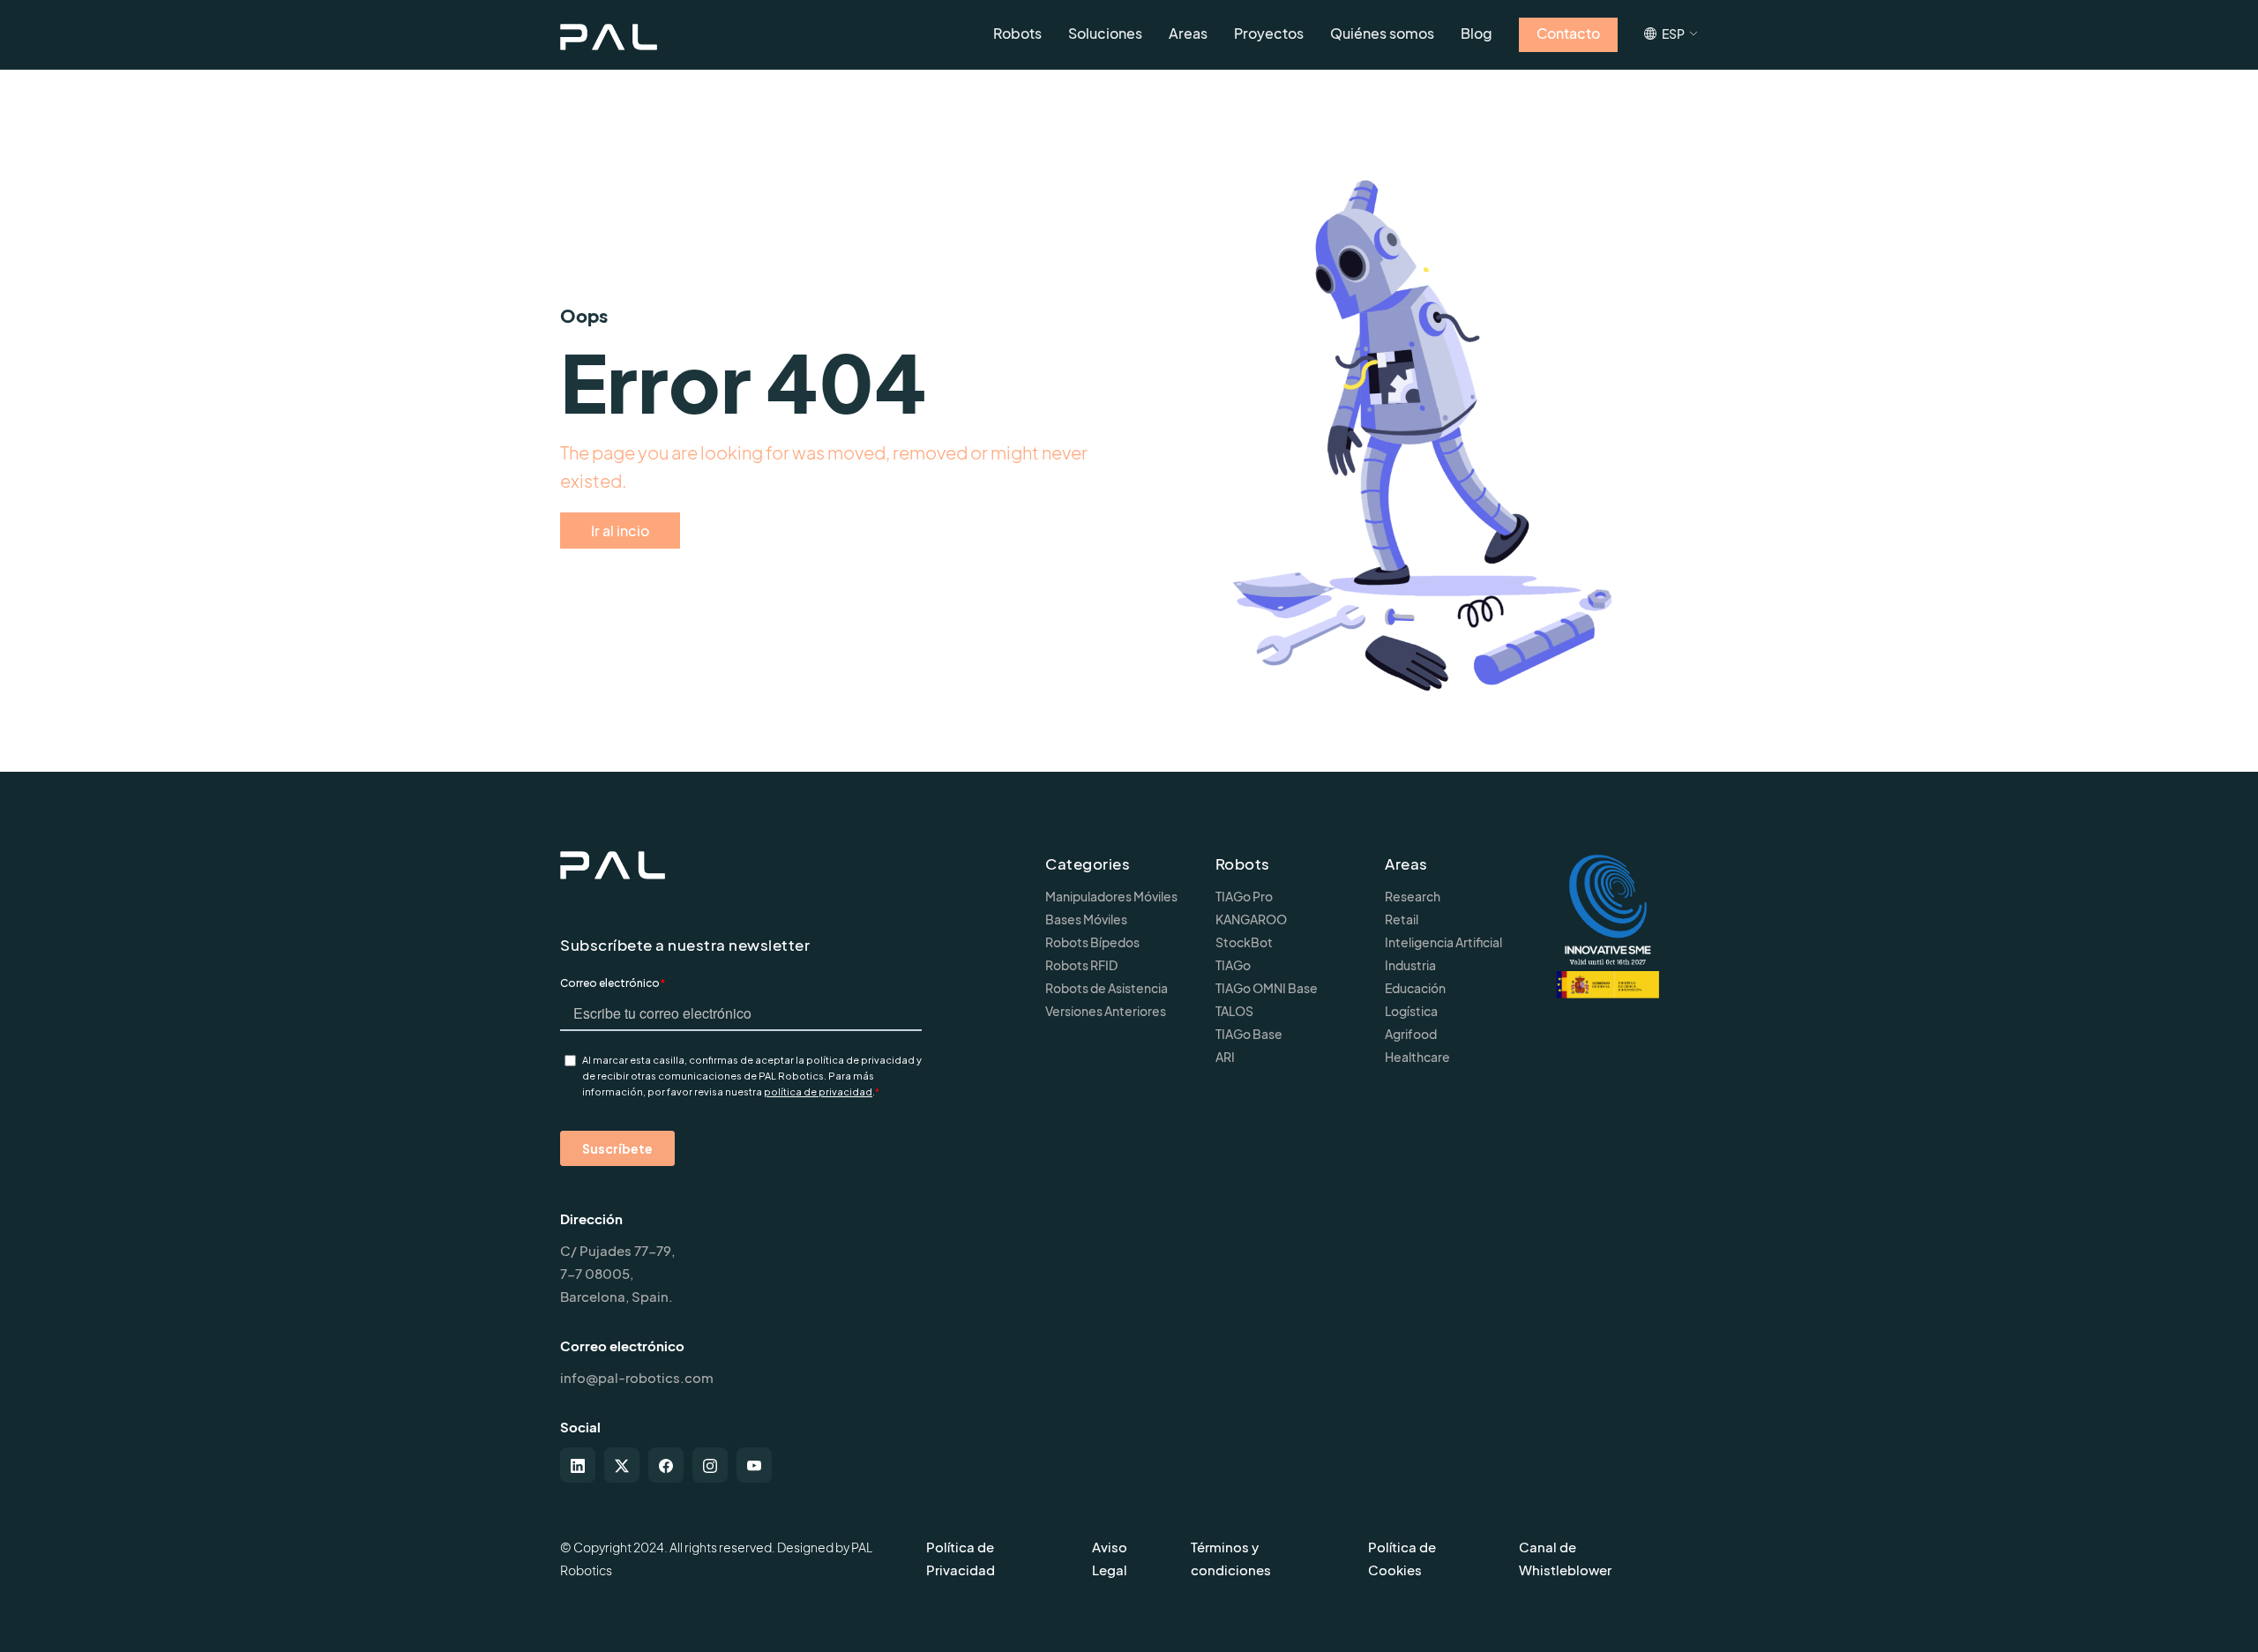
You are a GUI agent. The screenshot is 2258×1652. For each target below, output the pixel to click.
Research (1413, 896)
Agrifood (1411, 1034)
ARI (1225, 1057)
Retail (1402, 919)
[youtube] (754, 1465)
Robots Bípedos (1092, 942)
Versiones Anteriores (1106, 1011)
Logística (1411, 1011)
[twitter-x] (622, 1465)
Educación (1415, 988)
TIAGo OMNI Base (1267, 988)
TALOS (1234, 1011)
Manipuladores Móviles (1111, 896)
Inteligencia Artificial (1443, 942)
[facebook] (666, 1465)
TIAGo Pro (1244, 896)
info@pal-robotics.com (637, 1377)
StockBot (1244, 942)
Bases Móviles (1086, 919)
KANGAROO (1251, 919)
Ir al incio (620, 531)
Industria (1410, 965)
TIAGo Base (1249, 1034)
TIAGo (1233, 965)
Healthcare (1417, 1057)
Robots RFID (1081, 965)
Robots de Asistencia (1107, 988)
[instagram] (710, 1465)
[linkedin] (578, 1465)
